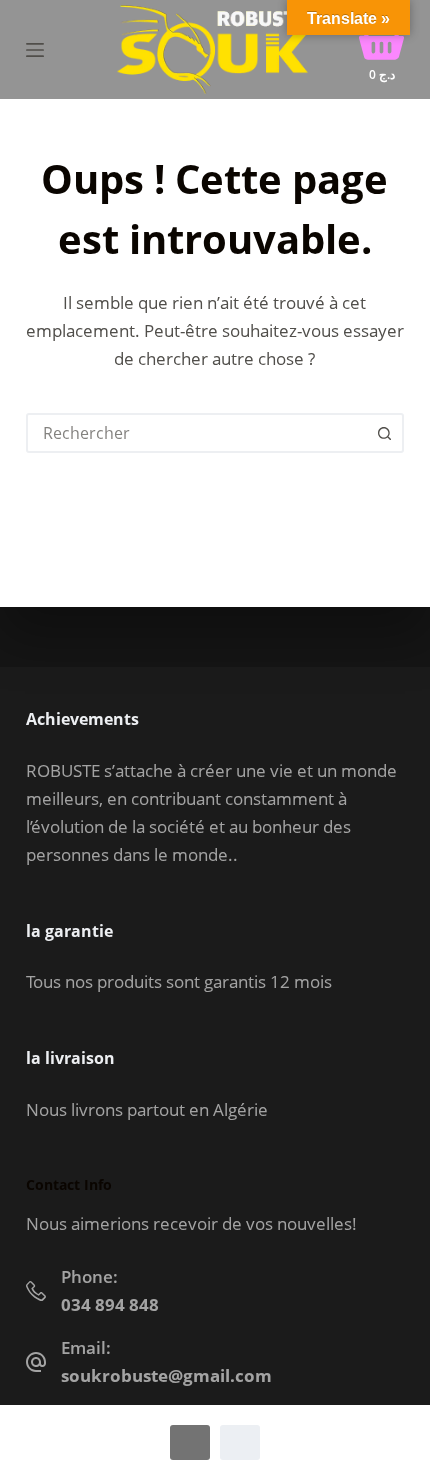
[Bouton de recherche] (384, 433)
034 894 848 (110, 1304)
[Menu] (35, 50)
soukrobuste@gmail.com (166, 1375)
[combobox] (197, 433)
